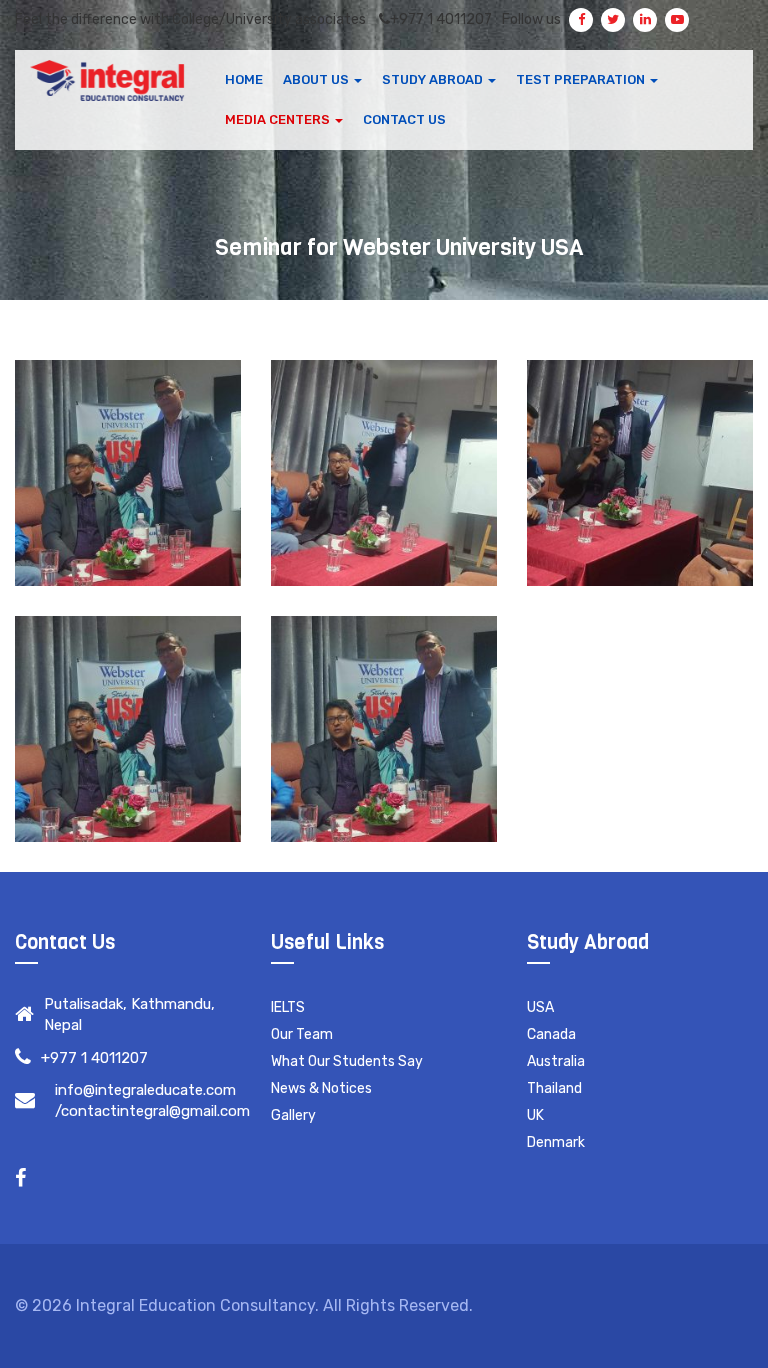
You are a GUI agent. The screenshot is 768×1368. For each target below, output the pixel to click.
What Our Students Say (347, 1061)
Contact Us (404, 119)
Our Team (302, 1034)
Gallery (293, 1115)
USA (540, 1007)
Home (244, 79)
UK (535, 1115)
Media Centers (279, 119)
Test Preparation (582, 79)
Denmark (556, 1142)
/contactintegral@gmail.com (152, 1111)
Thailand (554, 1088)
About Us (317, 79)
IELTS (288, 1007)
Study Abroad (434, 79)
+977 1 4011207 (441, 19)
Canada (551, 1034)
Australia (556, 1061)
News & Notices (321, 1088)
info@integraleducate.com (145, 1090)
